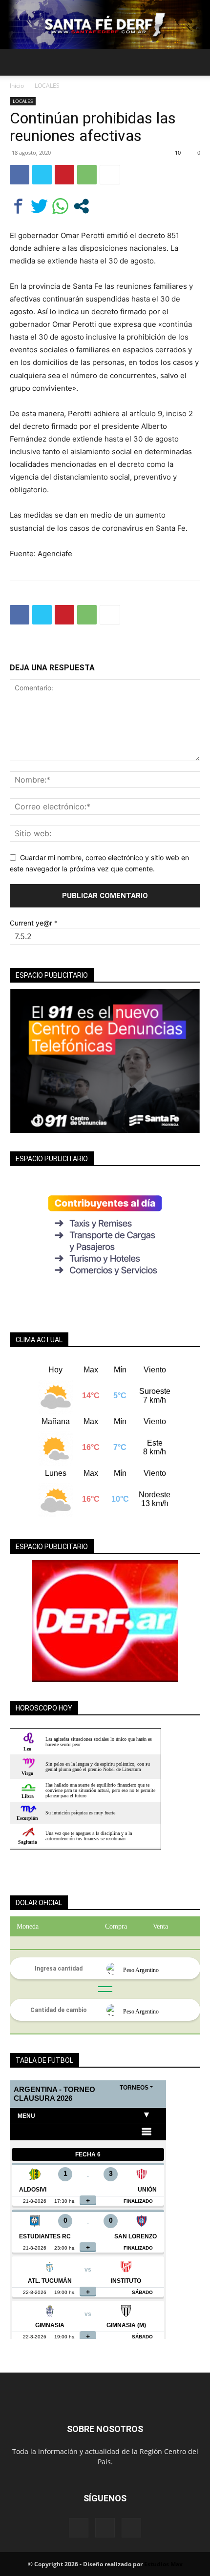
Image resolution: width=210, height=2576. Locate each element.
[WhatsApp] (87, 175)
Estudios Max (163, 2564)
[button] (17, 62)
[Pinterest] (64, 175)
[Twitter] (42, 175)
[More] (110, 175)
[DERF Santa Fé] (105, 25)
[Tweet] (39, 206)
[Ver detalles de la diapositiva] (105, 1621)
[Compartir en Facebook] (18, 206)
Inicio (17, 86)
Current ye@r (34, 923)
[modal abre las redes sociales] (81, 206)
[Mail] (105, 2528)
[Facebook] (20, 175)
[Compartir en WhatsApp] (60, 206)
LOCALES (47, 86)
